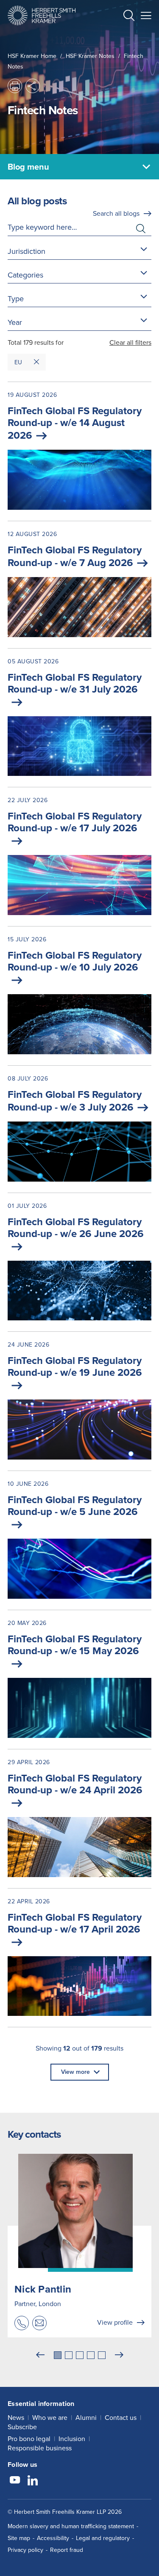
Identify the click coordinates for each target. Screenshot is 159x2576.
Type (16, 299)
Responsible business (40, 2448)
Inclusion (72, 2439)
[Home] (42, 15)
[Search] (122, 36)
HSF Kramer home (32, 56)
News (16, 2418)
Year (15, 322)
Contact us (121, 2418)
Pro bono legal (29, 2439)
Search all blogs (116, 213)
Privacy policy (25, 2550)
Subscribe (22, 2427)
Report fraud (67, 2550)
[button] (129, 17)
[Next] (119, 2355)
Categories (25, 275)
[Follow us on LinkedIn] (33, 2481)
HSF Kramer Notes (90, 56)
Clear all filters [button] (130, 342)
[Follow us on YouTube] (15, 2481)
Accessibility (53, 2538)
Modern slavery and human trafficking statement (71, 2526)
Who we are (50, 2418)
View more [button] (75, 2072)
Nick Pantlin (43, 2289)
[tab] (58, 2355)
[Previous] (40, 2355)
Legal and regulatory (103, 2538)
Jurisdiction (26, 251)
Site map (19, 2538)
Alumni (86, 2418)
